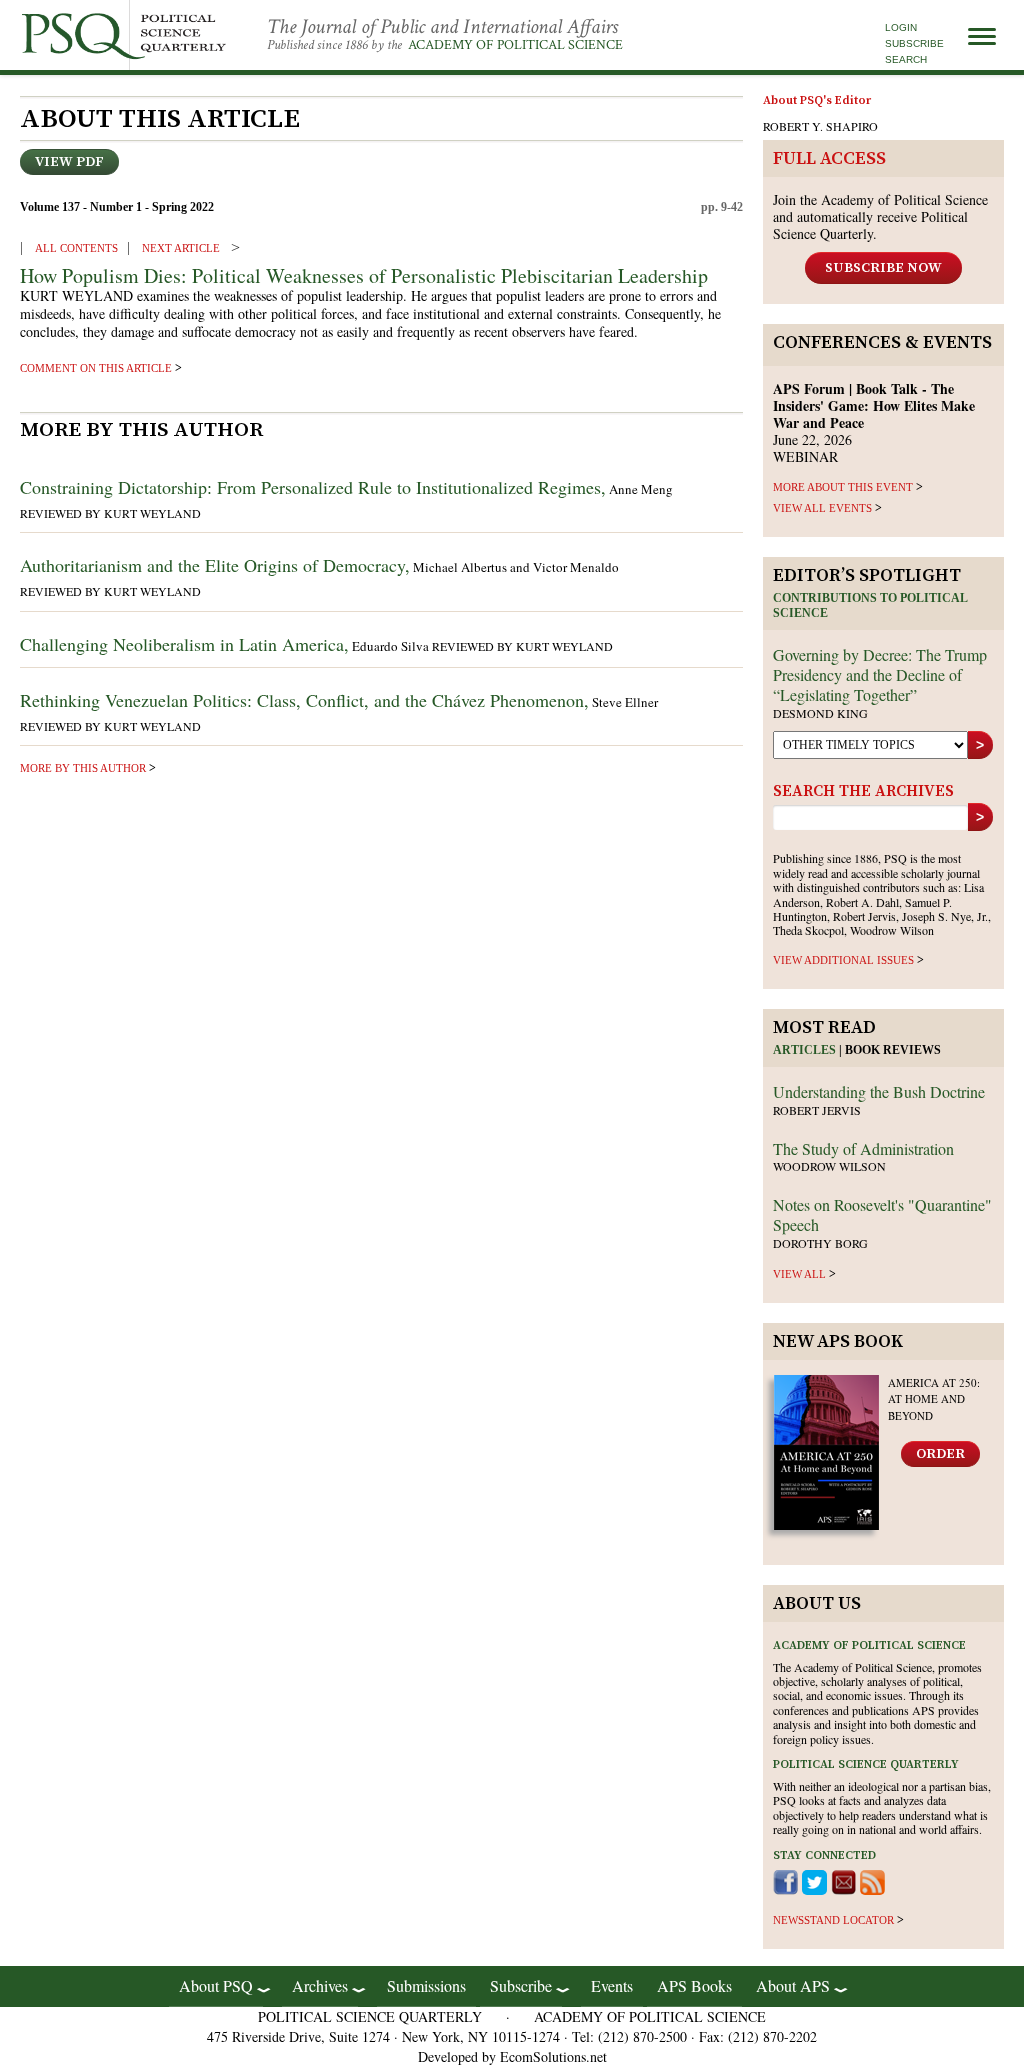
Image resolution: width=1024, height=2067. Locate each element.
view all (799, 1274)
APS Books (694, 1985)
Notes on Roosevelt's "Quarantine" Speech (882, 1214)
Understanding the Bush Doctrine (879, 1091)
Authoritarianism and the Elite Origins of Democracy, (215, 565)
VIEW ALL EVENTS (822, 508)
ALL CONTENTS (76, 248)
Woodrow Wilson (829, 1166)
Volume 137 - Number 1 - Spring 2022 (117, 207)
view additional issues (843, 960)
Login (901, 27)
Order (940, 1454)
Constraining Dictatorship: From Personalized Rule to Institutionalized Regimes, (313, 487)
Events (612, 1985)
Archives (320, 1985)
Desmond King (820, 713)
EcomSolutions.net (553, 2056)
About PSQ (216, 1985)
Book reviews (893, 1050)
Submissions (426, 1985)
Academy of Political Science (515, 45)
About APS (793, 1985)
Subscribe (914, 43)
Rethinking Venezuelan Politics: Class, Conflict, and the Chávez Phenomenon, (304, 700)
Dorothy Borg (820, 1243)
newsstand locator (833, 1920)
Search (906, 59)
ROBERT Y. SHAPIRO (820, 126)
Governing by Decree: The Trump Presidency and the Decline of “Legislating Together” (880, 674)
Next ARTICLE (181, 248)
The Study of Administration (863, 1148)
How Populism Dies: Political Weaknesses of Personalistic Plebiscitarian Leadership (364, 275)
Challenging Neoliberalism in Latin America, (184, 644)
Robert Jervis (817, 1110)
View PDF (69, 162)
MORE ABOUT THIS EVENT (843, 487)
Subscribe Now (883, 268)
